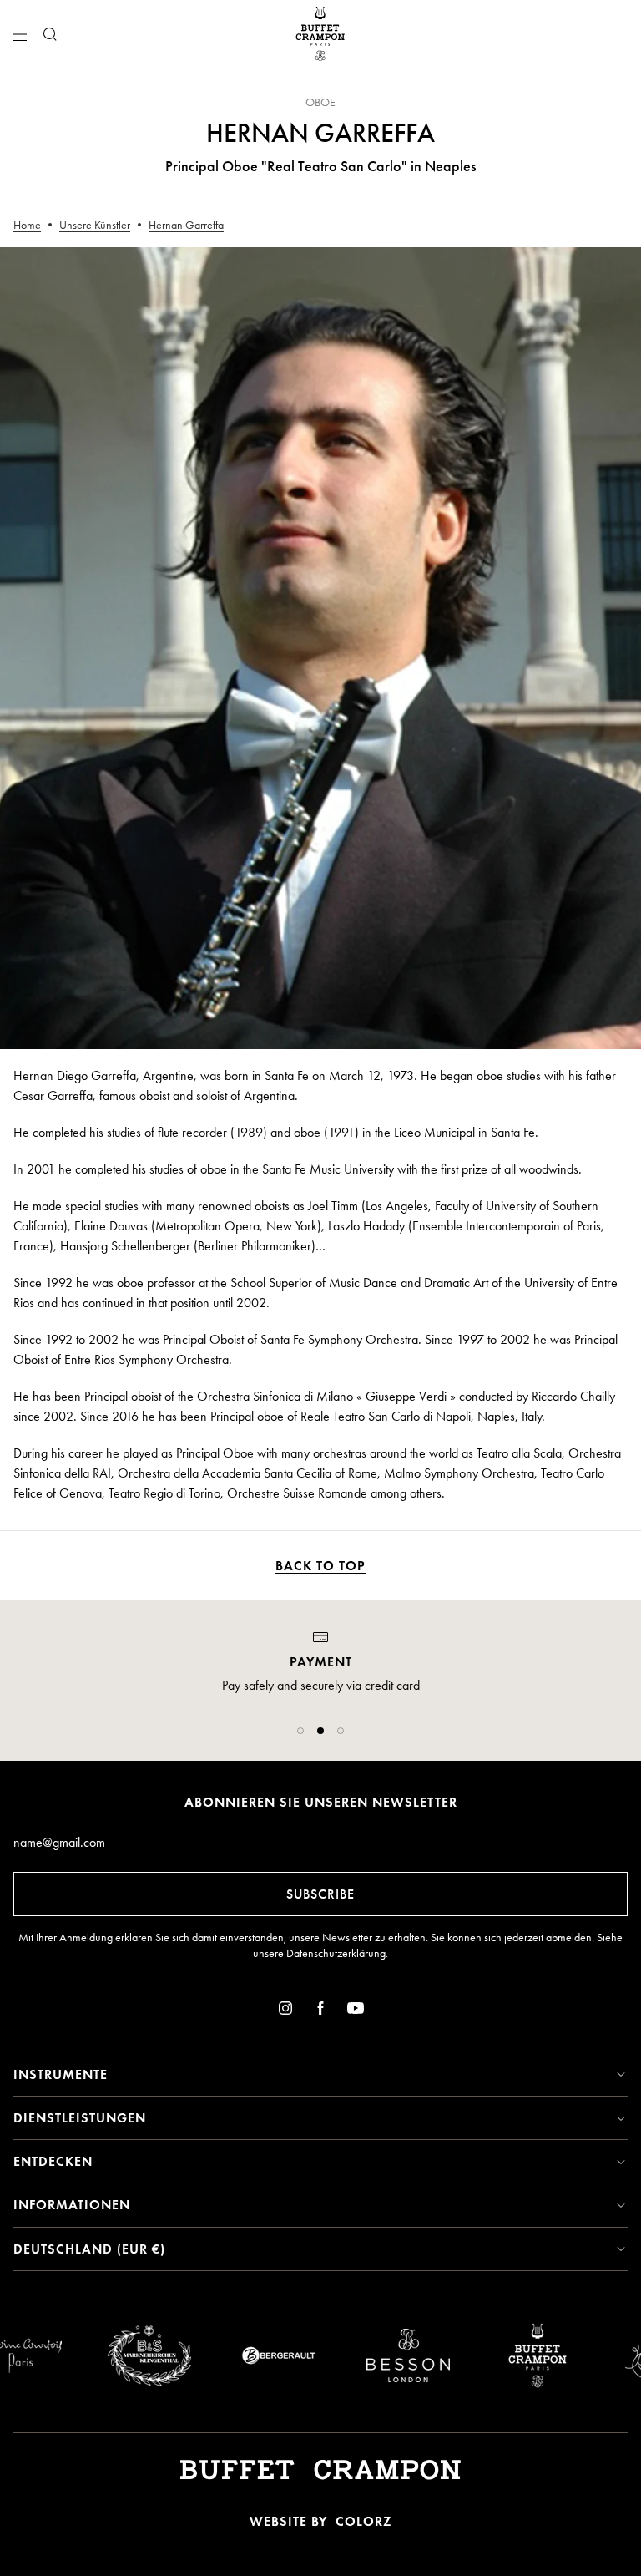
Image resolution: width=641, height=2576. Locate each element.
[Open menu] (20, 34)
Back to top (320, 1566)
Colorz (363, 2521)
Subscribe (320, 1894)
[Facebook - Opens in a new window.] (320, 2011)
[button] (300, 1731)
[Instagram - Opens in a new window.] (285, 2011)
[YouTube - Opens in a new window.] (356, 2011)
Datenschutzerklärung (336, 1953)
